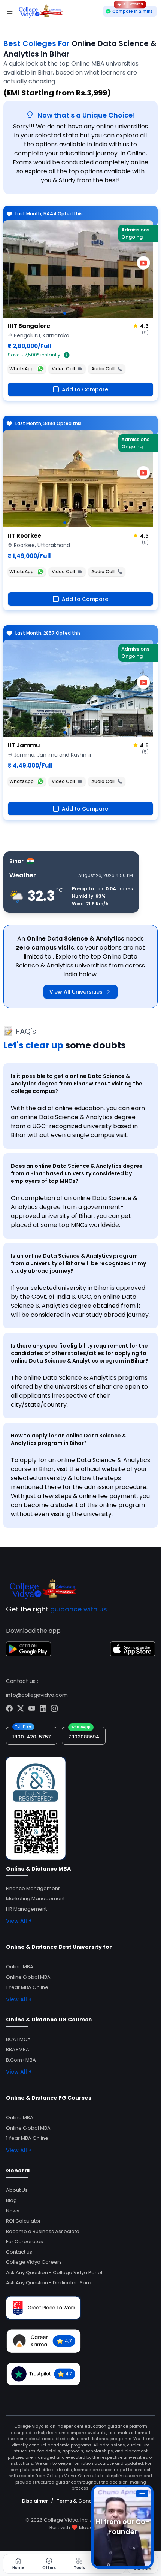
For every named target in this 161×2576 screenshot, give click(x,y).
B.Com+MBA (21, 2060)
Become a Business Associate (43, 2231)
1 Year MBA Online (27, 1987)
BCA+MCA (18, 2039)
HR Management (26, 1909)
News (13, 2211)
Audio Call (103, 369)
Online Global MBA (28, 1977)
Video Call (63, 369)
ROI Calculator (23, 2221)
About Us (17, 2190)
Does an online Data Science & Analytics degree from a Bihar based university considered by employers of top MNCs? (77, 1173)
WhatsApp (22, 369)
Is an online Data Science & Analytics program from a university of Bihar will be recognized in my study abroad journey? (78, 1263)
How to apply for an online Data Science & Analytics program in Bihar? (69, 1439)
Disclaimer (35, 2501)
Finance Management (33, 1888)
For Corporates (25, 2241)
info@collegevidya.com (37, 1695)
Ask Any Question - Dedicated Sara (49, 2283)
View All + (19, 1921)
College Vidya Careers (34, 2262)
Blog (11, 2200)
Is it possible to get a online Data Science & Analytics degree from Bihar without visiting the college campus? (77, 1084)
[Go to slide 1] (65, 313)
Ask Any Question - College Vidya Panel (54, 2273)
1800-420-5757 (32, 1737)
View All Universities (76, 992)
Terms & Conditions (81, 2501)
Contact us (19, 2252)
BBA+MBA (18, 2049)
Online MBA (20, 1967)
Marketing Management (35, 1898)
